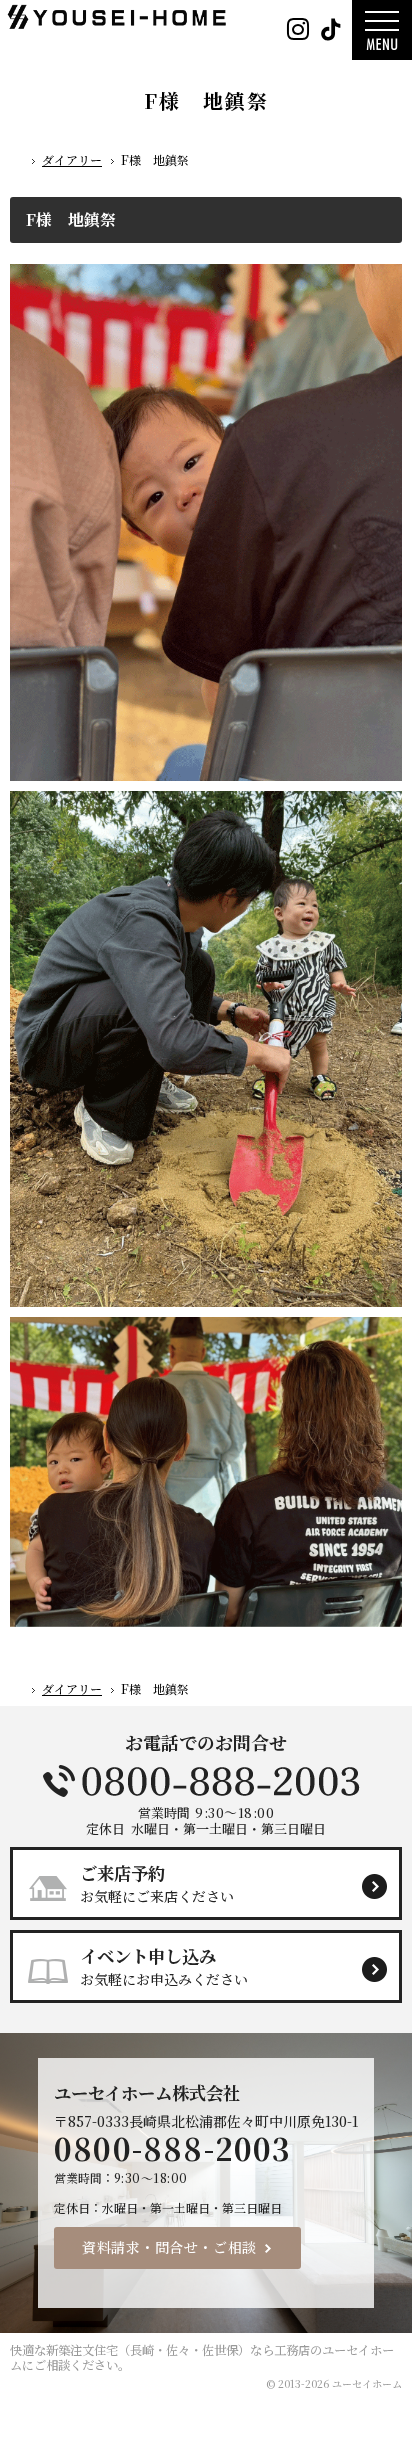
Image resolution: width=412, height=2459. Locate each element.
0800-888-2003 (206, 1781)
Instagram (297, 30)
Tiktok (330, 30)
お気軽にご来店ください (157, 1883)
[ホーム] (18, 163)
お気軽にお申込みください (164, 1966)
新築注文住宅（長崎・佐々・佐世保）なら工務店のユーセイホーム (202, 2358)
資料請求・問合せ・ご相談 (169, 2247)
